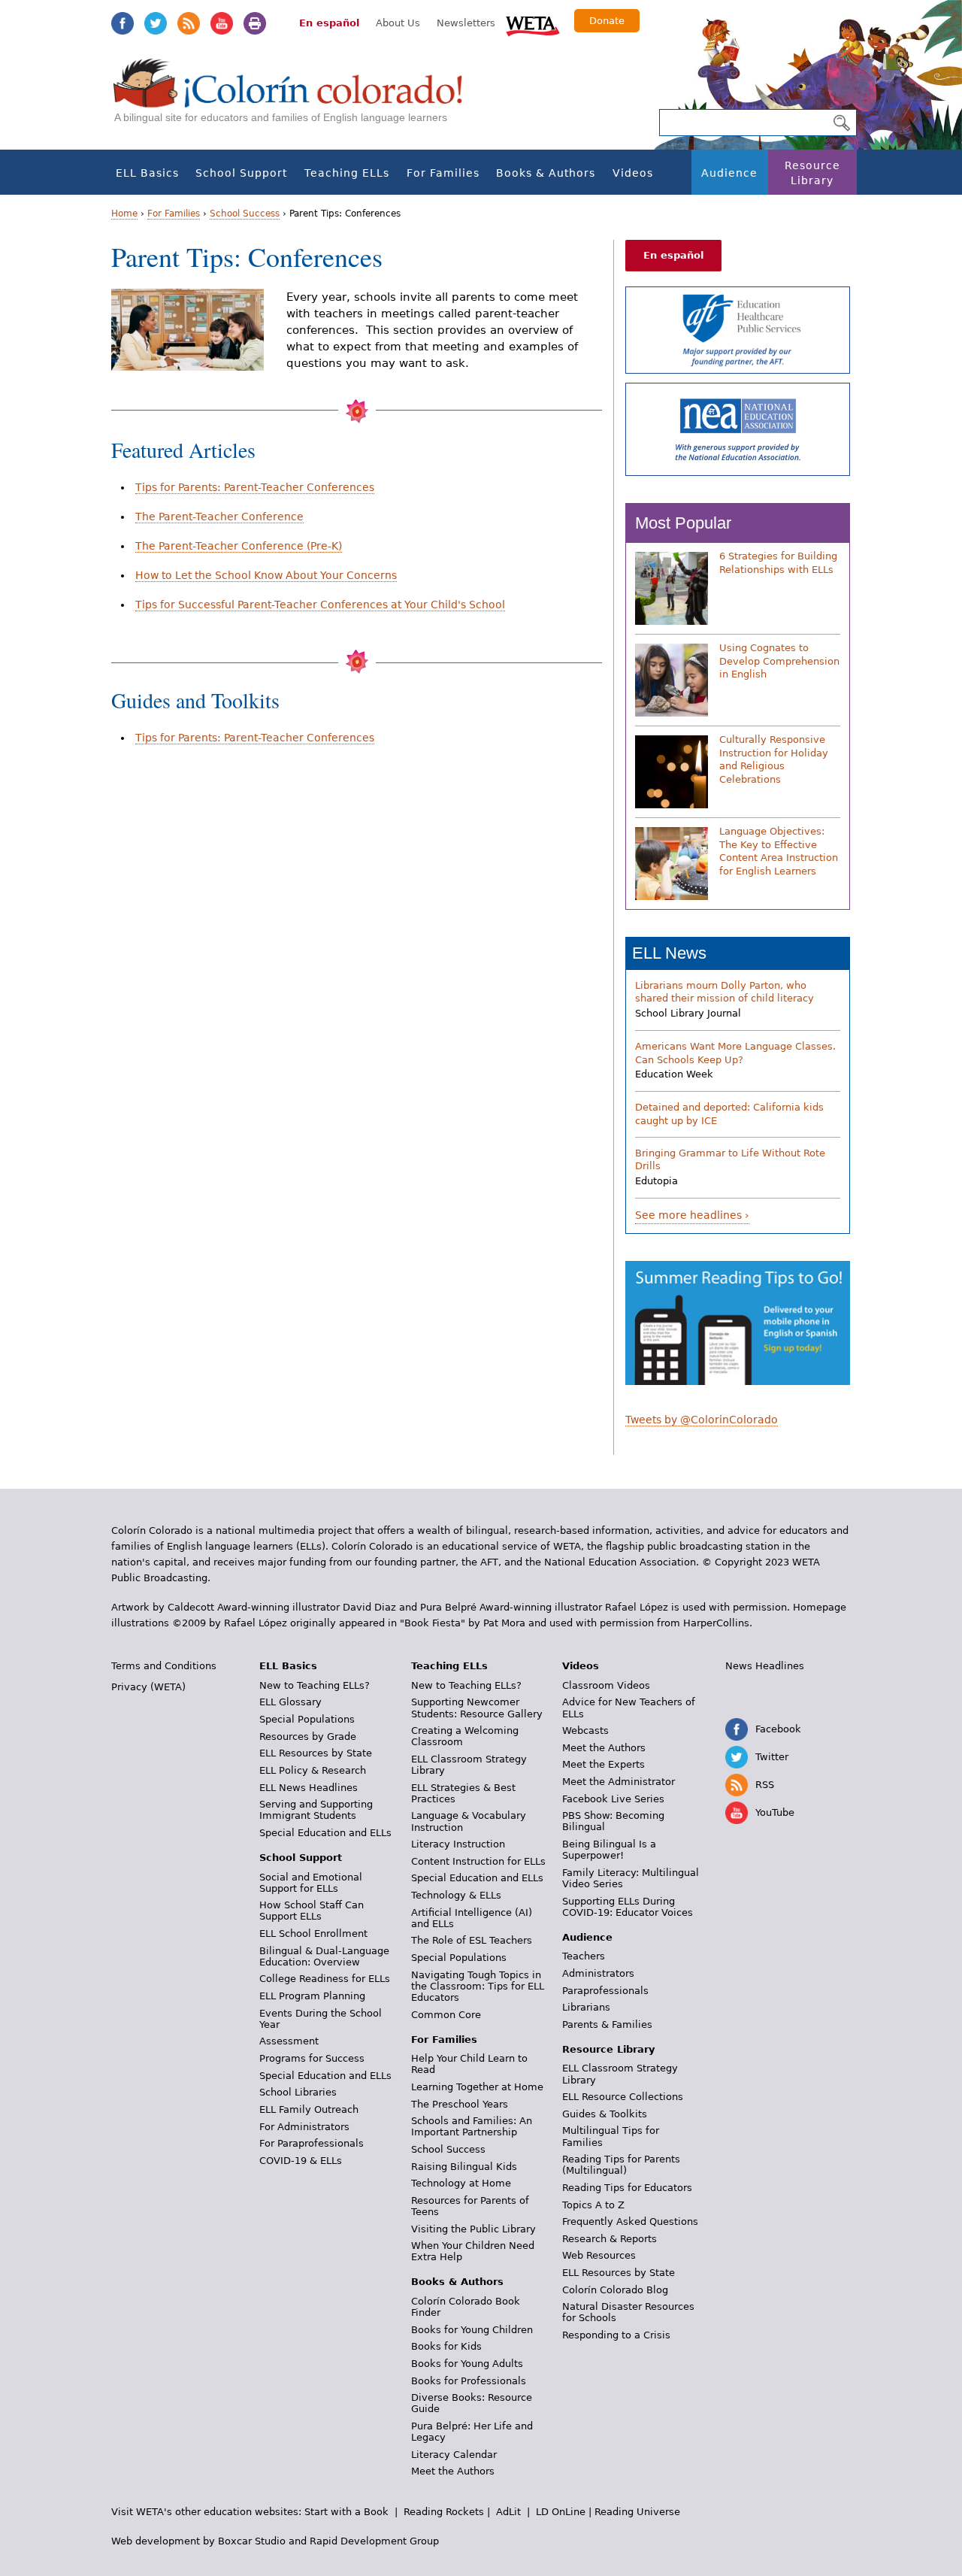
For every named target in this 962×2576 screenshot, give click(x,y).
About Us (398, 23)
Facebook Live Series (613, 1799)
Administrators (598, 1973)
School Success (245, 214)
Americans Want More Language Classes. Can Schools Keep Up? (735, 1053)
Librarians (586, 2007)
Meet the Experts (604, 1764)
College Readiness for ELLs (325, 1979)
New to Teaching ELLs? (315, 1685)
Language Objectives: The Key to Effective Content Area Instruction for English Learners (779, 851)
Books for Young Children (472, 2330)
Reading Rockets (444, 2512)
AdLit (508, 2512)
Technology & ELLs (456, 1895)
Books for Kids (446, 2346)
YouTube (222, 23)
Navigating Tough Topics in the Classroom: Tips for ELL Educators (478, 1986)
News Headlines (765, 1666)
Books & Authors (546, 173)
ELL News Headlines (309, 1788)
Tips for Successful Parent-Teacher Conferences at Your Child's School (320, 605)
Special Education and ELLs (325, 1833)
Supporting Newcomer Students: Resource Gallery (477, 1708)
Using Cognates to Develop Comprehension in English (779, 661)
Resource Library (812, 173)
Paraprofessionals (605, 1991)
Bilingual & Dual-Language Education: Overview (324, 1956)
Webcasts (585, 1730)
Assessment (289, 2041)
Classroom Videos (606, 1685)
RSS (189, 23)
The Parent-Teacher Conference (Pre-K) (239, 546)
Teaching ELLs (347, 173)
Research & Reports (610, 2239)
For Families (443, 173)
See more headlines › (692, 1215)
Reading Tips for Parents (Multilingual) (621, 2165)
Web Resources (599, 2255)
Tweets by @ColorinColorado (702, 1420)
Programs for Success (312, 2058)
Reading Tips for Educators (627, 2188)
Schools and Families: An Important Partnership (472, 2126)
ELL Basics (147, 173)
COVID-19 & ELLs (301, 2161)
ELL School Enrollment (313, 1934)
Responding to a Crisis (616, 2335)
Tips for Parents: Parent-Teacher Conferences (255, 487)
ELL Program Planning (312, 1996)
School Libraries (298, 2092)
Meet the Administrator (619, 1782)
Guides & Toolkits (605, 2114)
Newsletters (466, 23)
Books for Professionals (469, 2381)
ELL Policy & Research (313, 1770)
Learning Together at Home (477, 2087)
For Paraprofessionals (312, 2143)
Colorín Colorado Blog (615, 2290)
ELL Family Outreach (309, 2109)
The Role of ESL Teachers (472, 1940)
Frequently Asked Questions (630, 2221)
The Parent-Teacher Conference (219, 517)
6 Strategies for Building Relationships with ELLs (778, 563)
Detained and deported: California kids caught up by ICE (729, 1114)
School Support (241, 173)
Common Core (446, 2015)
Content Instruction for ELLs (478, 1861)
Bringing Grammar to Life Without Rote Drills (730, 1160)
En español (329, 23)
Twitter (156, 23)
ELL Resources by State (316, 1753)
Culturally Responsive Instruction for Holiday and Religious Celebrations (774, 759)
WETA (533, 24)
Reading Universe (637, 2512)
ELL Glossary (290, 1702)
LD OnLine (561, 2512)
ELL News (669, 953)
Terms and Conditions (164, 1666)
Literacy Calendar (454, 2455)
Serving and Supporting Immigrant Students (316, 1810)
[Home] (296, 98)
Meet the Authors (453, 2471)
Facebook (123, 23)
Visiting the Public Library (473, 2229)
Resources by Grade (308, 1737)
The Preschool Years (460, 2104)
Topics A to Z (593, 2205)
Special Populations (307, 1719)
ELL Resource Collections (623, 2097)
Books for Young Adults (467, 2364)
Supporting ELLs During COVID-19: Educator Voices (628, 1907)
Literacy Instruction (458, 1844)
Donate (607, 21)
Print (255, 23)
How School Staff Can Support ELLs (312, 1911)
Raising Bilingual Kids (464, 2167)
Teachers (584, 1956)
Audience (729, 173)
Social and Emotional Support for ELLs (311, 1883)
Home (124, 214)
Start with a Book (346, 2512)
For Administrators (304, 2127)
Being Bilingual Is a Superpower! (609, 1850)
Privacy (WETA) (148, 1687)
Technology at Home (461, 2183)
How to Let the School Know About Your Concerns (266, 575)
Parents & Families (607, 2024)
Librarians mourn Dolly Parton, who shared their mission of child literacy (725, 992)
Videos (633, 173)
